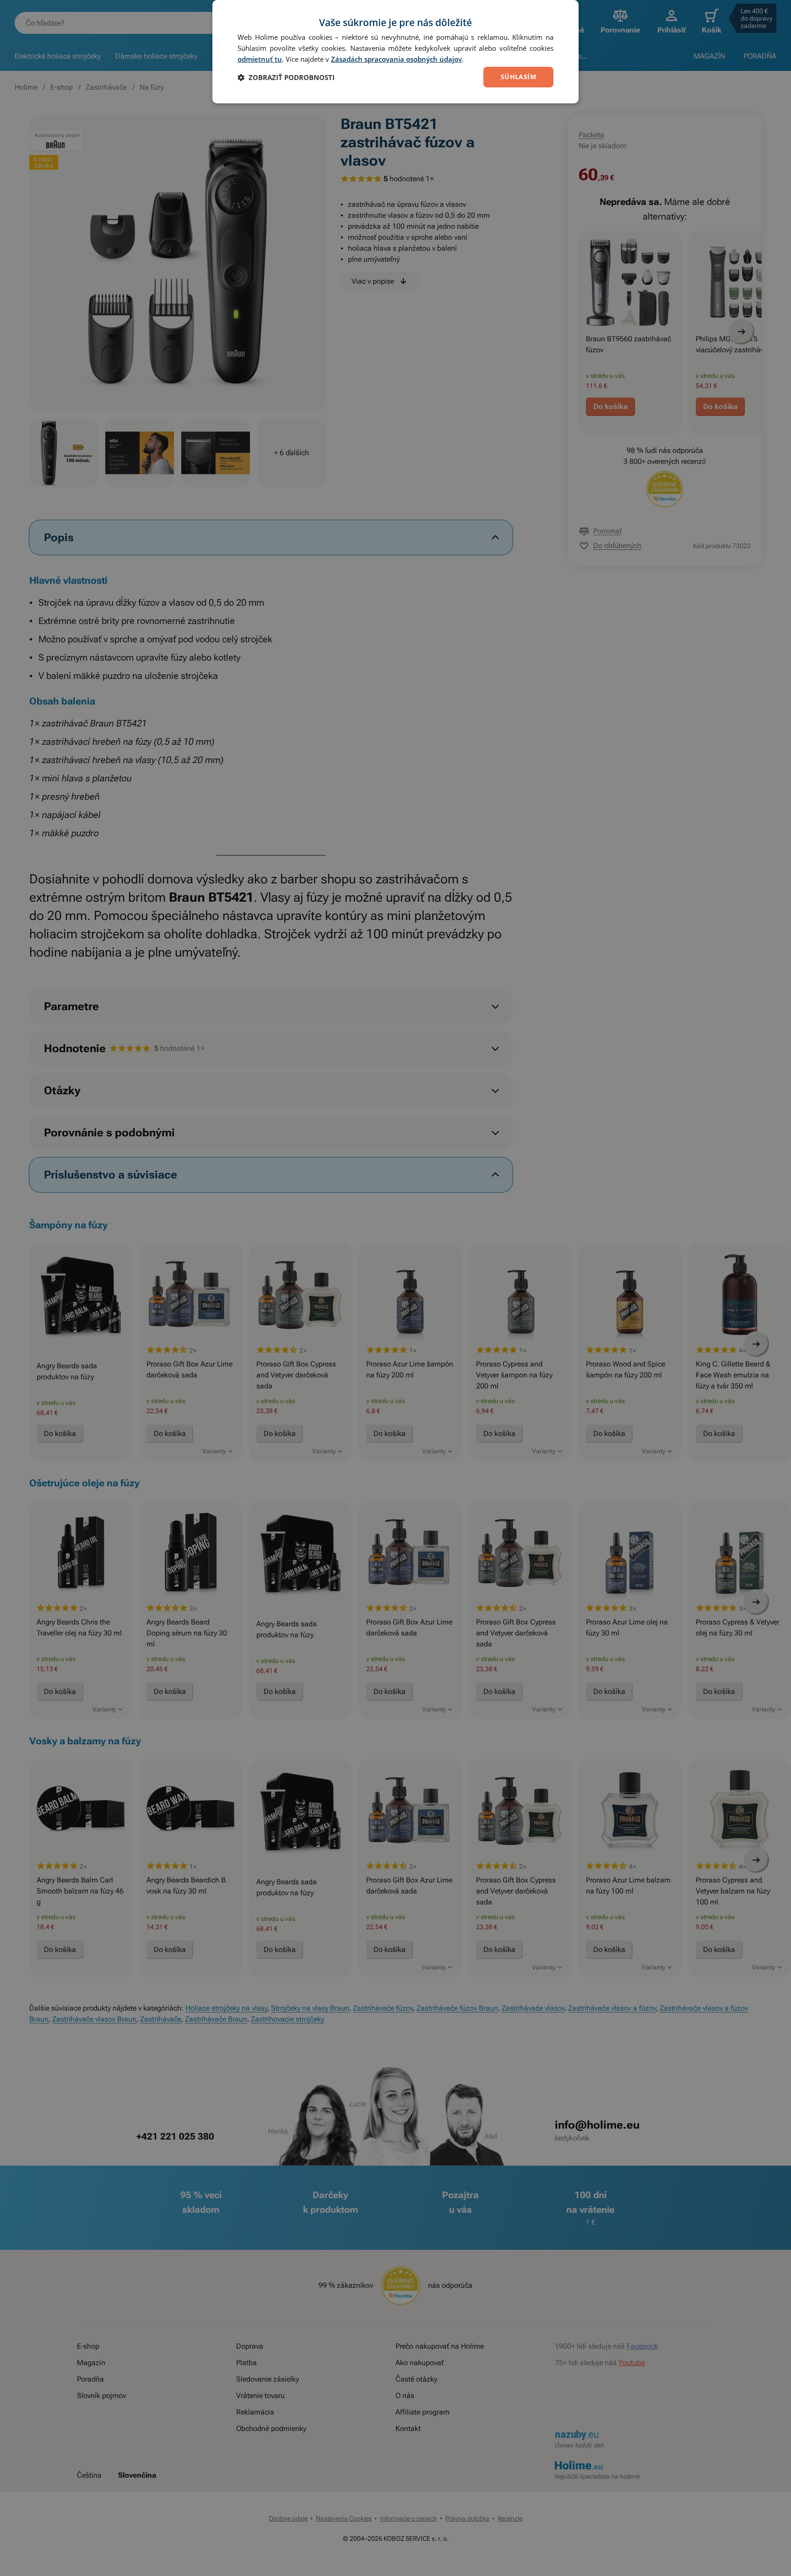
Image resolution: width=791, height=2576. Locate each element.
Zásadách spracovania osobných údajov (396, 59)
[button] (286, 77)
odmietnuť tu (260, 59)
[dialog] (395, 52)
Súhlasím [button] (518, 77)
